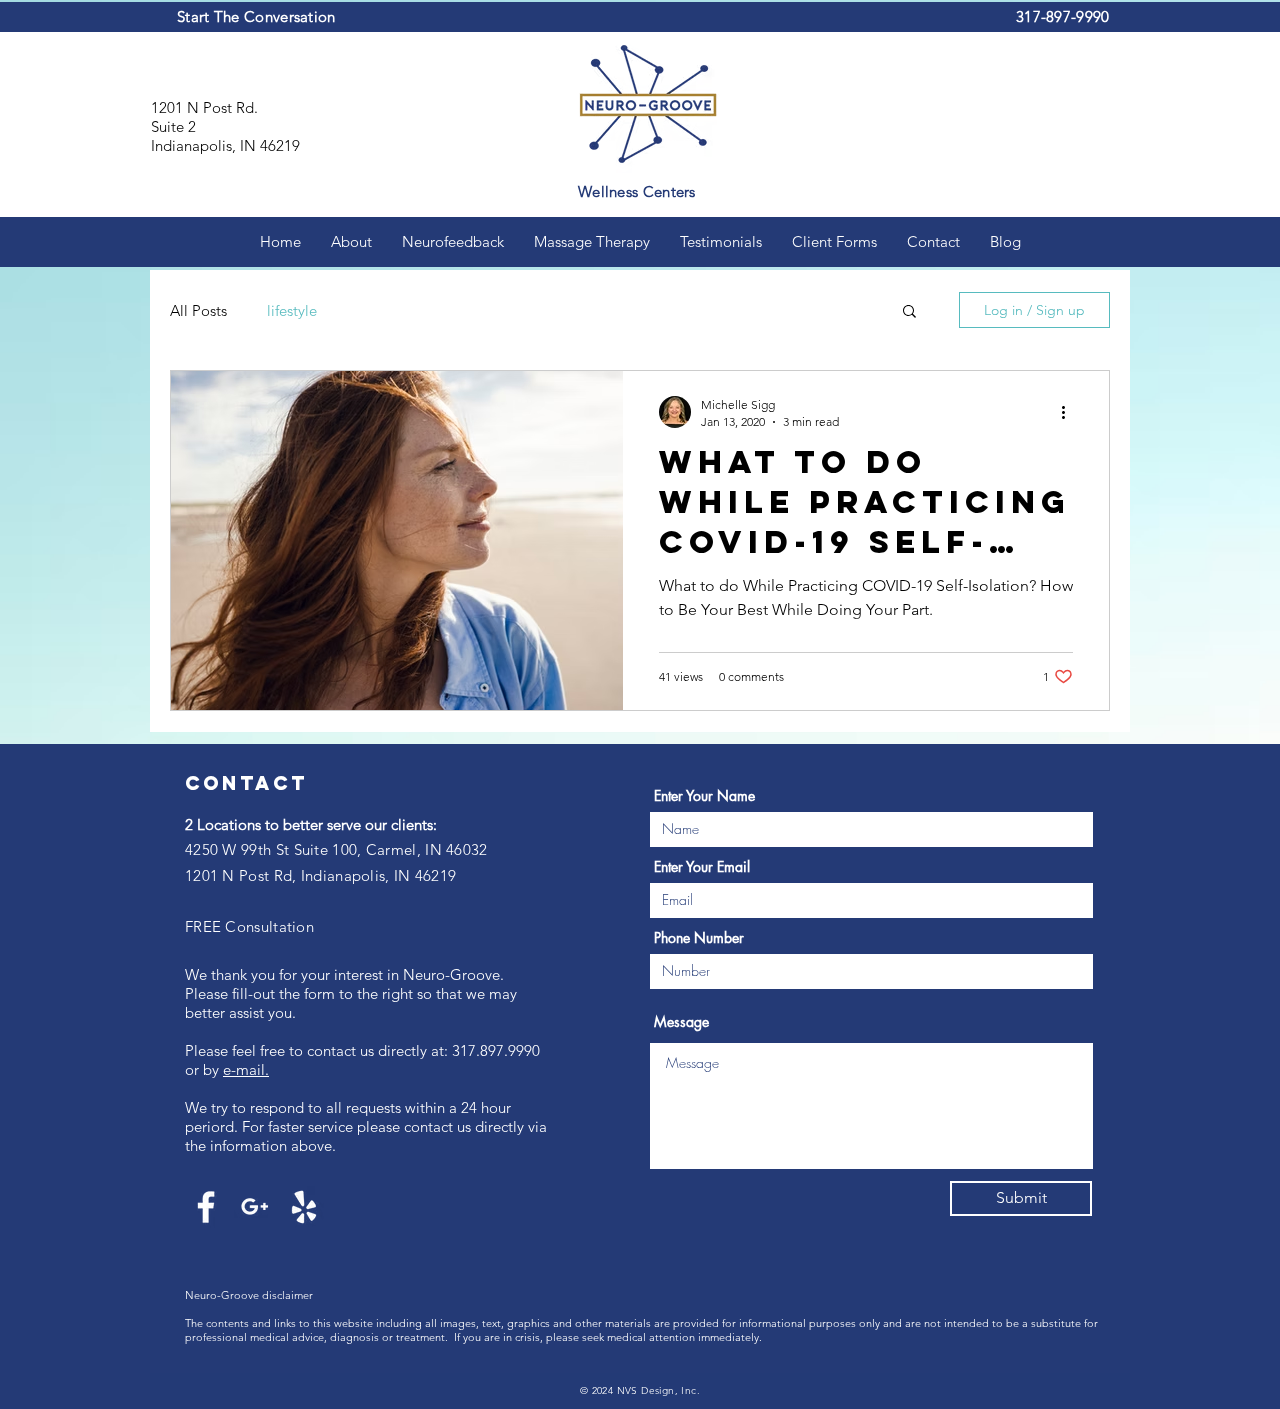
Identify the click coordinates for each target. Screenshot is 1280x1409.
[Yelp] (304, 1207)
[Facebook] (206, 1207)
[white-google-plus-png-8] (255, 1207)
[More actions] (1070, 412)
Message (681, 1022)
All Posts (198, 310)
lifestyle (292, 310)
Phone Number (699, 938)
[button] (909, 312)
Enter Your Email (702, 867)
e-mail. (246, 1069)
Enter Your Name (704, 796)
